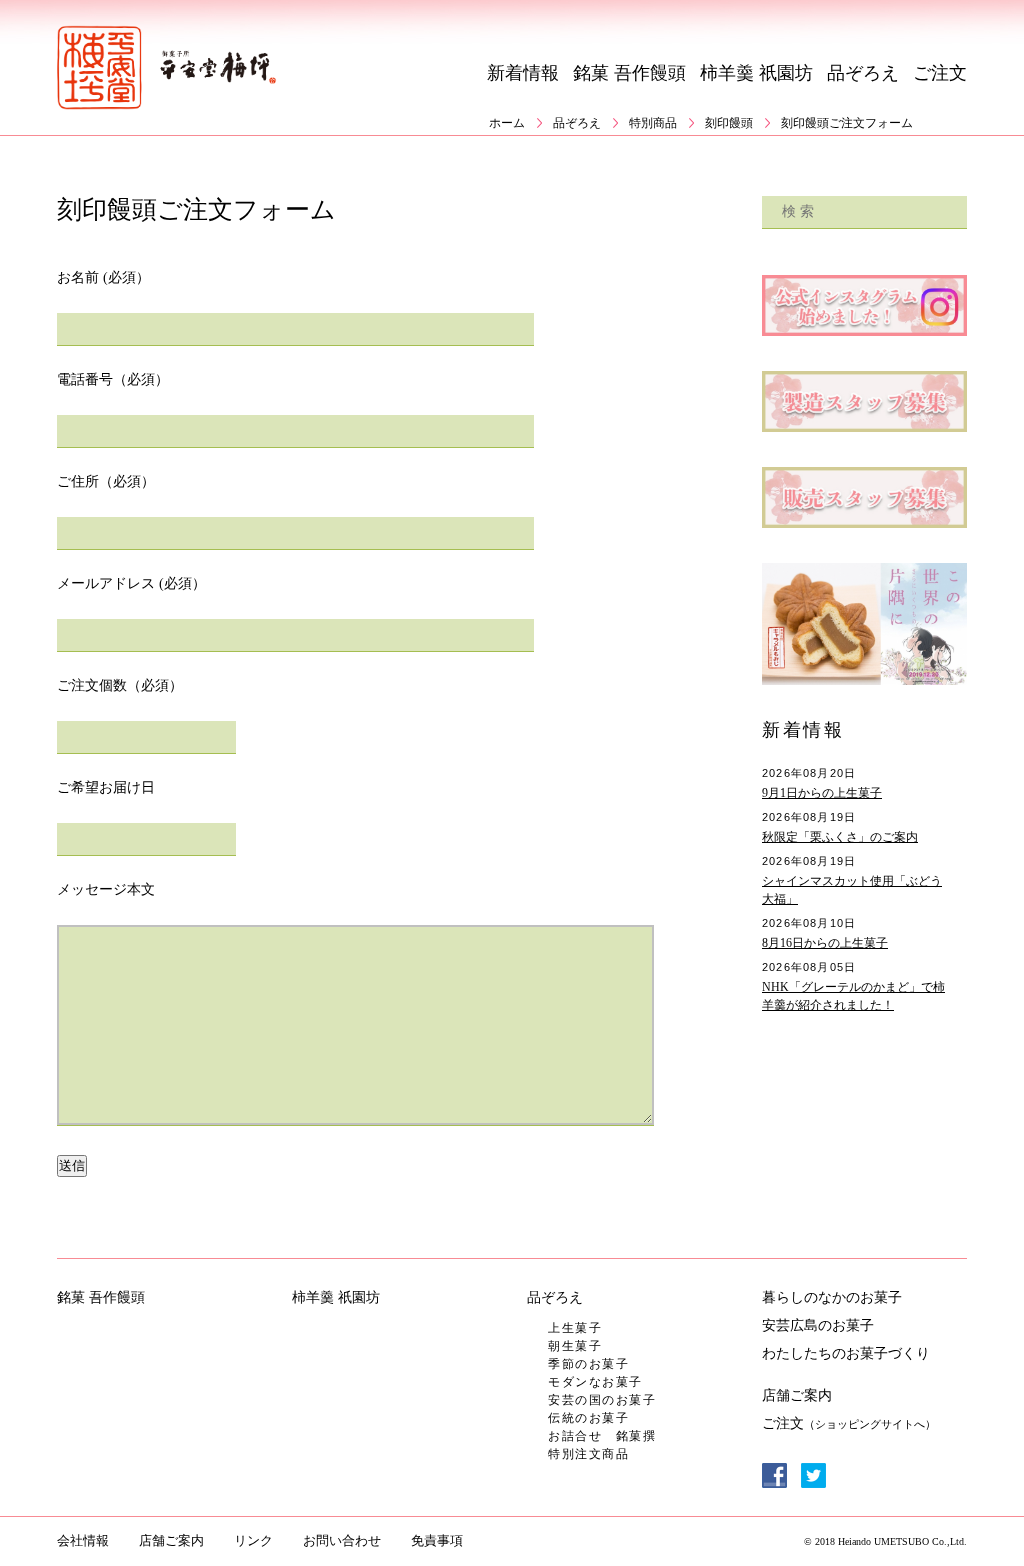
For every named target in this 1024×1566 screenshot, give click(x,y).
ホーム (507, 123)
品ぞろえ (863, 73)
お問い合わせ (342, 1540)
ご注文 (940, 73)
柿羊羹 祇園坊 (756, 73)
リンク (253, 1540)
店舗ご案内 (797, 1395)
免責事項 (437, 1540)
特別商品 (653, 123)
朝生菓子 (575, 1346)
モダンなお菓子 (595, 1382)
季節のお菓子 (588, 1364)
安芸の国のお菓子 (602, 1400)
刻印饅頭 (729, 123)
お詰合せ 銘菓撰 (602, 1436)
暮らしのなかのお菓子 (832, 1297)
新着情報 (523, 73)
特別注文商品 (588, 1454)
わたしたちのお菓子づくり (846, 1353)
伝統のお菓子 (588, 1418)
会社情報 (83, 1540)
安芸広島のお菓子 (818, 1325)
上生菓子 (575, 1328)
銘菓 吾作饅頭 (629, 73)
